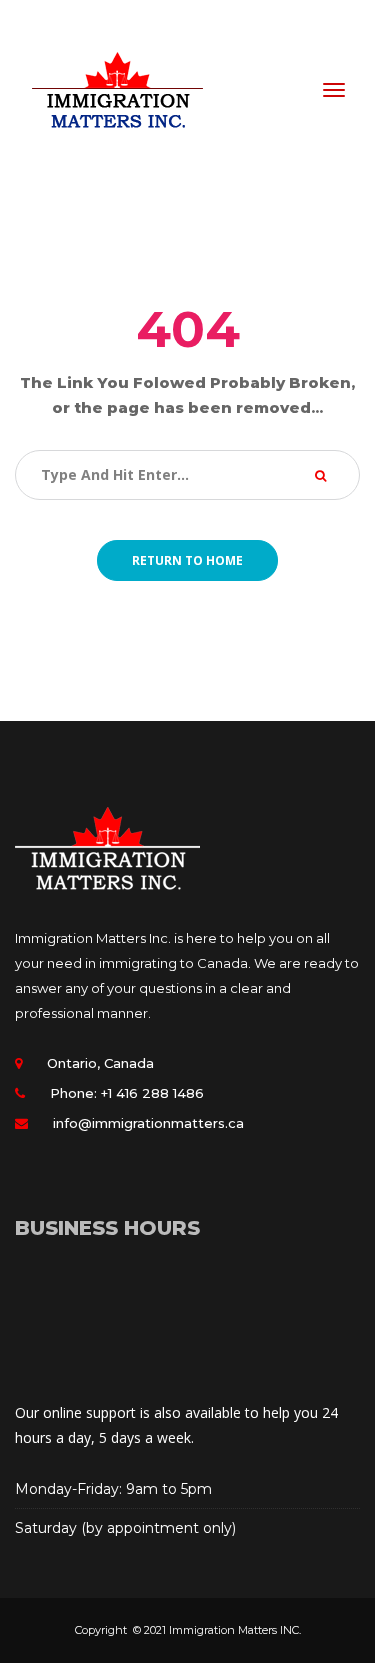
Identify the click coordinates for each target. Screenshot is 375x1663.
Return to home (187, 560)
